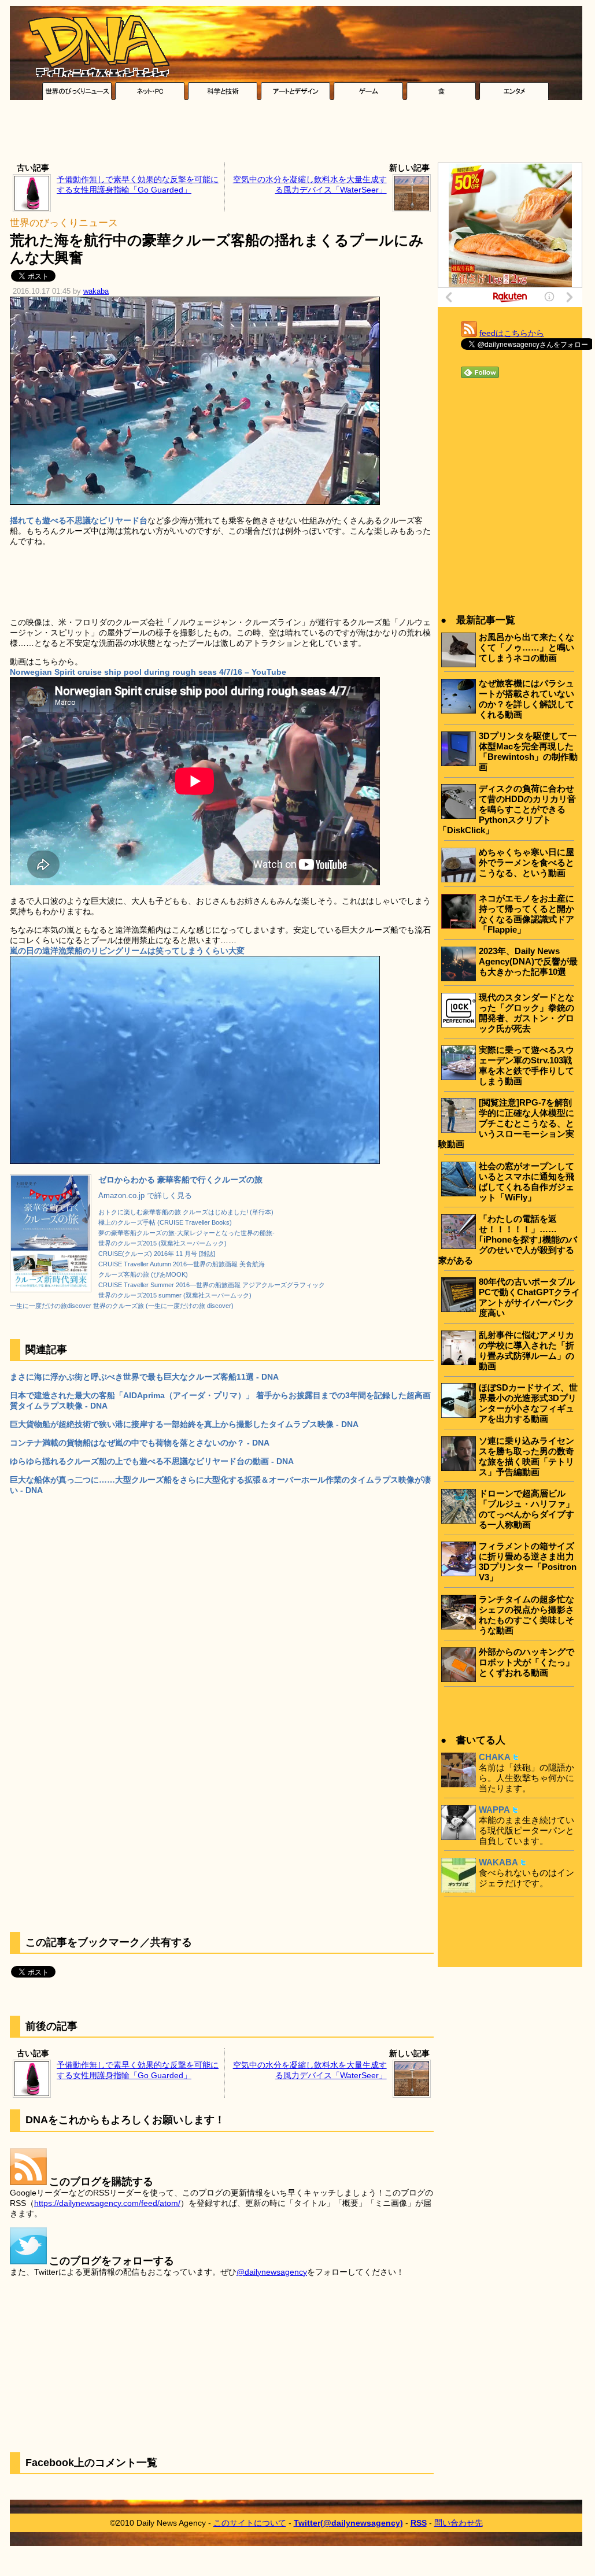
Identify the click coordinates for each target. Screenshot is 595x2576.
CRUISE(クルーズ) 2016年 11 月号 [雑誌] (157, 1254)
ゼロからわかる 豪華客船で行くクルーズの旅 (180, 1180)
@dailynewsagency (272, 2272)
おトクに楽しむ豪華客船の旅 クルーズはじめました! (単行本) (186, 1212)
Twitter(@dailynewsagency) (348, 2523)
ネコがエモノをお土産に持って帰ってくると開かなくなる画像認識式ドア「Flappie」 (526, 914)
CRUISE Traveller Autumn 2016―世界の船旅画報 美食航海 (182, 1264)
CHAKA (495, 1757)
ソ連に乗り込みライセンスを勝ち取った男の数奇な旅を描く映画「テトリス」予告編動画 (526, 1456)
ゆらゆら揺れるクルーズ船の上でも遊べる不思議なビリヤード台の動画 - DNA (152, 1461)
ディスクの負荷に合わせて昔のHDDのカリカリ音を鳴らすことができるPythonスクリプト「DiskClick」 (507, 809)
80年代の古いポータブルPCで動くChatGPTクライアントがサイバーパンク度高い (529, 1297)
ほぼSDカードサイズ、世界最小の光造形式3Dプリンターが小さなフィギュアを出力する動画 (528, 1403)
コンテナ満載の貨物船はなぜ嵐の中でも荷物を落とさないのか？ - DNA (140, 1443)
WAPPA (494, 1810)
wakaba (96, 291)
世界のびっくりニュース (64, 223)
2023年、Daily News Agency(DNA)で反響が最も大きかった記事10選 (528, 961)
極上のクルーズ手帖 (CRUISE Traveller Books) (165, 1222)
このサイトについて (250, 2523)
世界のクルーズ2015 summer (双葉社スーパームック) (175, 1295)
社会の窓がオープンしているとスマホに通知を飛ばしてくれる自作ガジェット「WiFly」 (526, 1182)
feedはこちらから (512, 333)
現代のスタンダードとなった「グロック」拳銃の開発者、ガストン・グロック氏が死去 (526, 1013)
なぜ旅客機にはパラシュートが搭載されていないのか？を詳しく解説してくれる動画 (526, 699)
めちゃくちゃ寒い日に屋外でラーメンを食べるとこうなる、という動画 (526, 862)
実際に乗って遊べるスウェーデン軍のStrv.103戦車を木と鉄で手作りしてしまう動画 (526, 1065)
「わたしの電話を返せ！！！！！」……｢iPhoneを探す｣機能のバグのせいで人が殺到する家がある (508, 1239)
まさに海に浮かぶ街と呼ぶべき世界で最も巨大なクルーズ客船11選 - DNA (144, 1377)
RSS (419, 2523)
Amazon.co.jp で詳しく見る (145, 1196)
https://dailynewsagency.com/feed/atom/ (107, 2203)
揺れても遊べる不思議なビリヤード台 (79, 520)
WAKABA (498, 1862)
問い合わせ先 (459, 2523)
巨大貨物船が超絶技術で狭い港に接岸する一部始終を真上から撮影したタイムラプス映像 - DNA (184, 1424)
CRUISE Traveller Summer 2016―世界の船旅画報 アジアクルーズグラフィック (212, 1285)
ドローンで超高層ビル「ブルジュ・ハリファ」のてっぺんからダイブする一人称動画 (526, 1509)
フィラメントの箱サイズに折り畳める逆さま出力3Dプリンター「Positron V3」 (528, 1562)
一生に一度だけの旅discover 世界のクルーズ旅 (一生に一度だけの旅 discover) (122, 1306)
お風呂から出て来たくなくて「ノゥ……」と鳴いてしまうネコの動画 (526, 647)
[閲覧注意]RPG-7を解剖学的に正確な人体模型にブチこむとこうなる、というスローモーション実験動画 (506, 1123)
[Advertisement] (296, 134)
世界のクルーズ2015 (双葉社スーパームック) (162, 1243)
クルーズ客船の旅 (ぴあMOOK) (143, 1274)
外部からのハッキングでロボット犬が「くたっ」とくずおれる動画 (526, 1662)
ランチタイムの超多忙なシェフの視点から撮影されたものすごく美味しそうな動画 (526, 1615)
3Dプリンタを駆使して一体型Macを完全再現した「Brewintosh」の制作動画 (528, 751)
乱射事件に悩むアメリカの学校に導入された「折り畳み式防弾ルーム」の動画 (526, 1350)
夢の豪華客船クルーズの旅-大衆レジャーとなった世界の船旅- (186, 1233)
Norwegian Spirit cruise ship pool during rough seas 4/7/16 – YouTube (148, 672)
